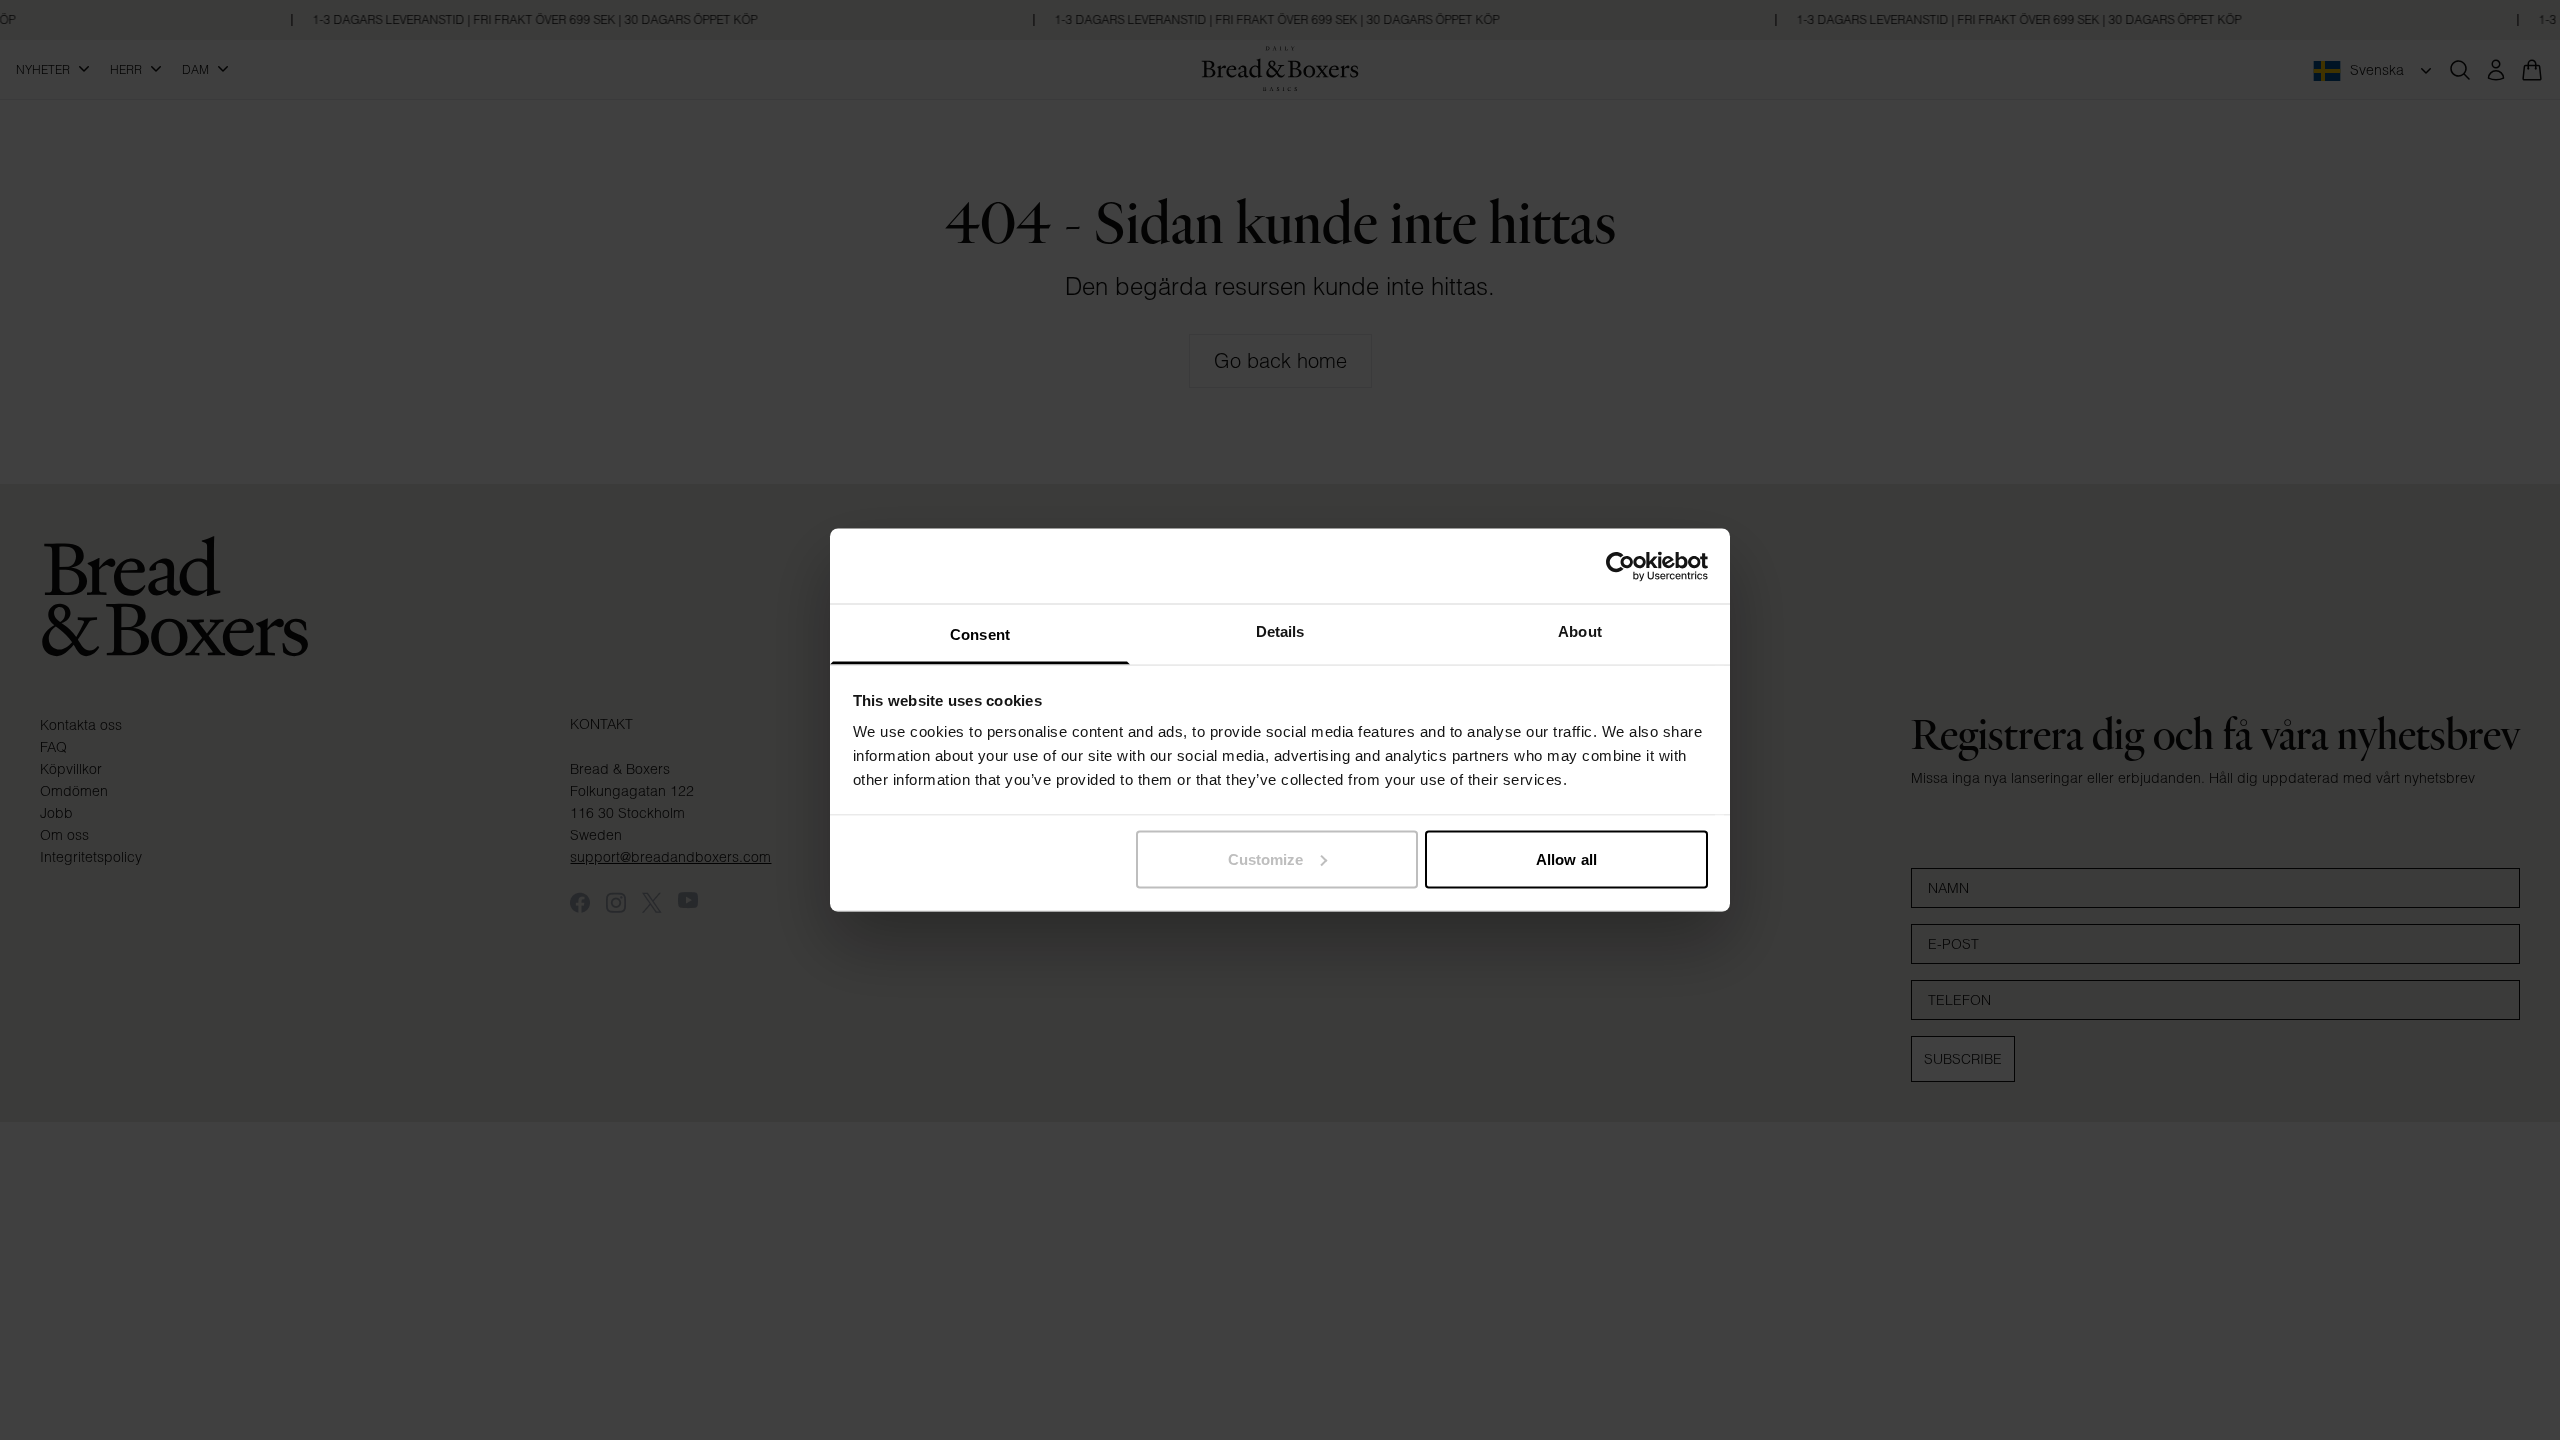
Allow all (1566, 858)
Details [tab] (1280, 631)
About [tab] (1580, 631)
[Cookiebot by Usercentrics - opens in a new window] (1620, 566)
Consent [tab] (980, 634)
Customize (1266, 858)
